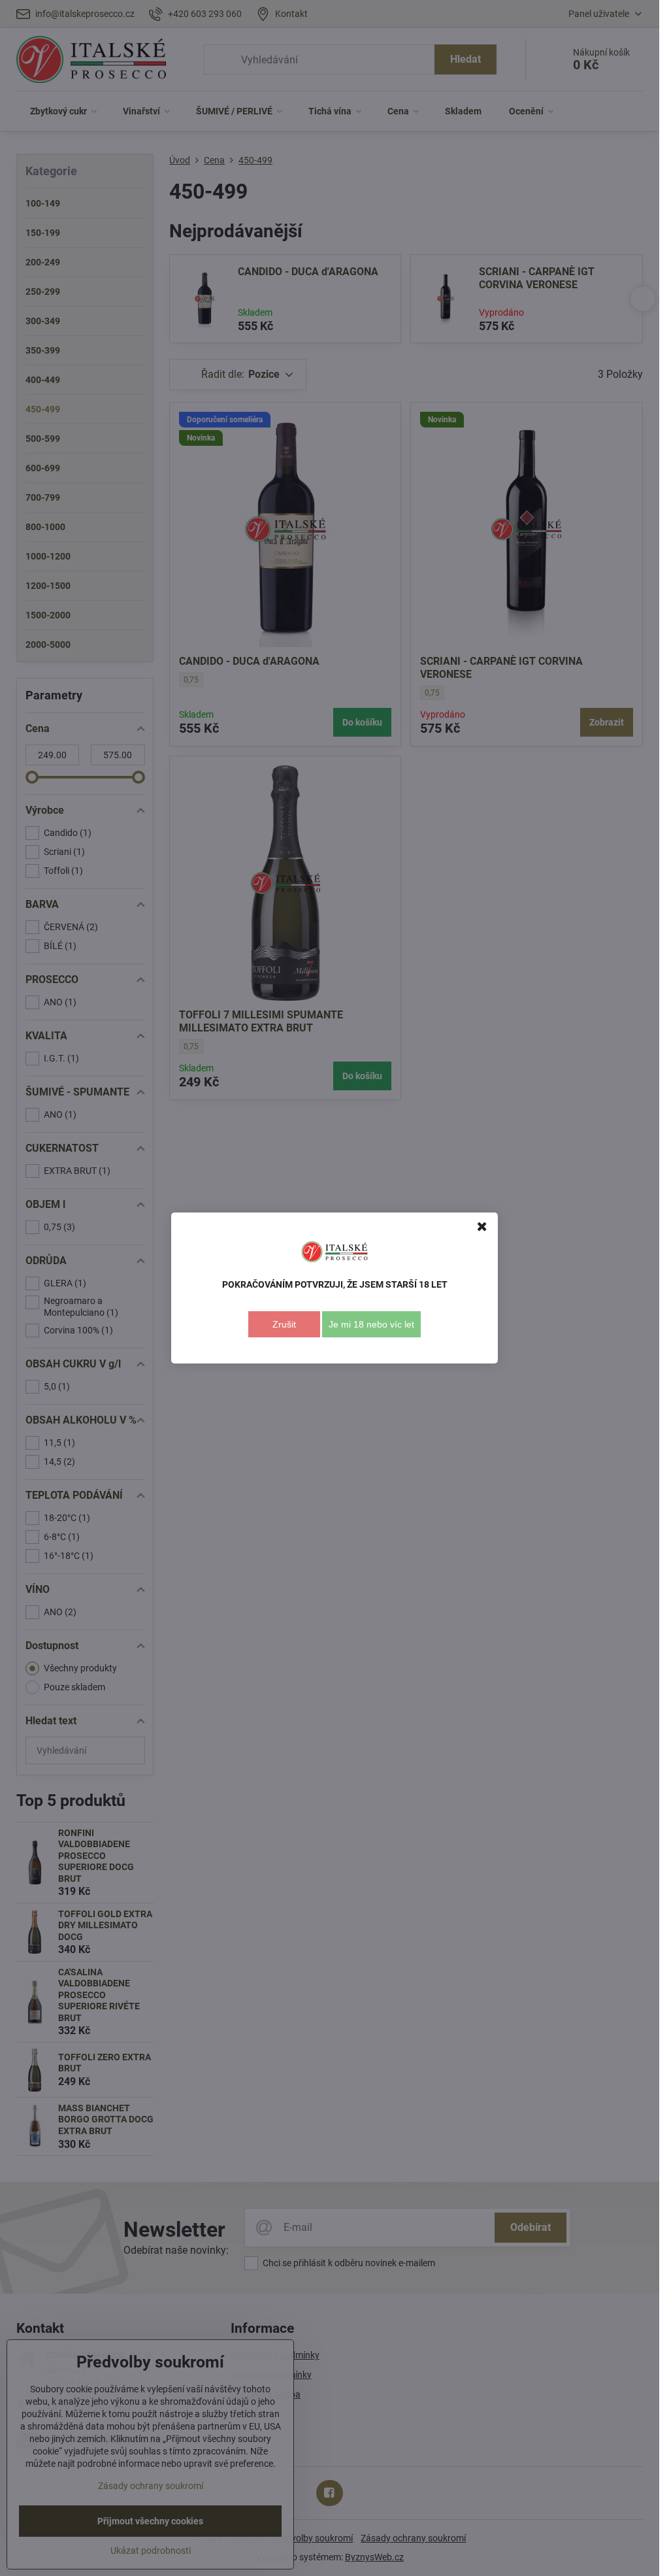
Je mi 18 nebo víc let (371, 1324)
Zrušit (284, 1324)
